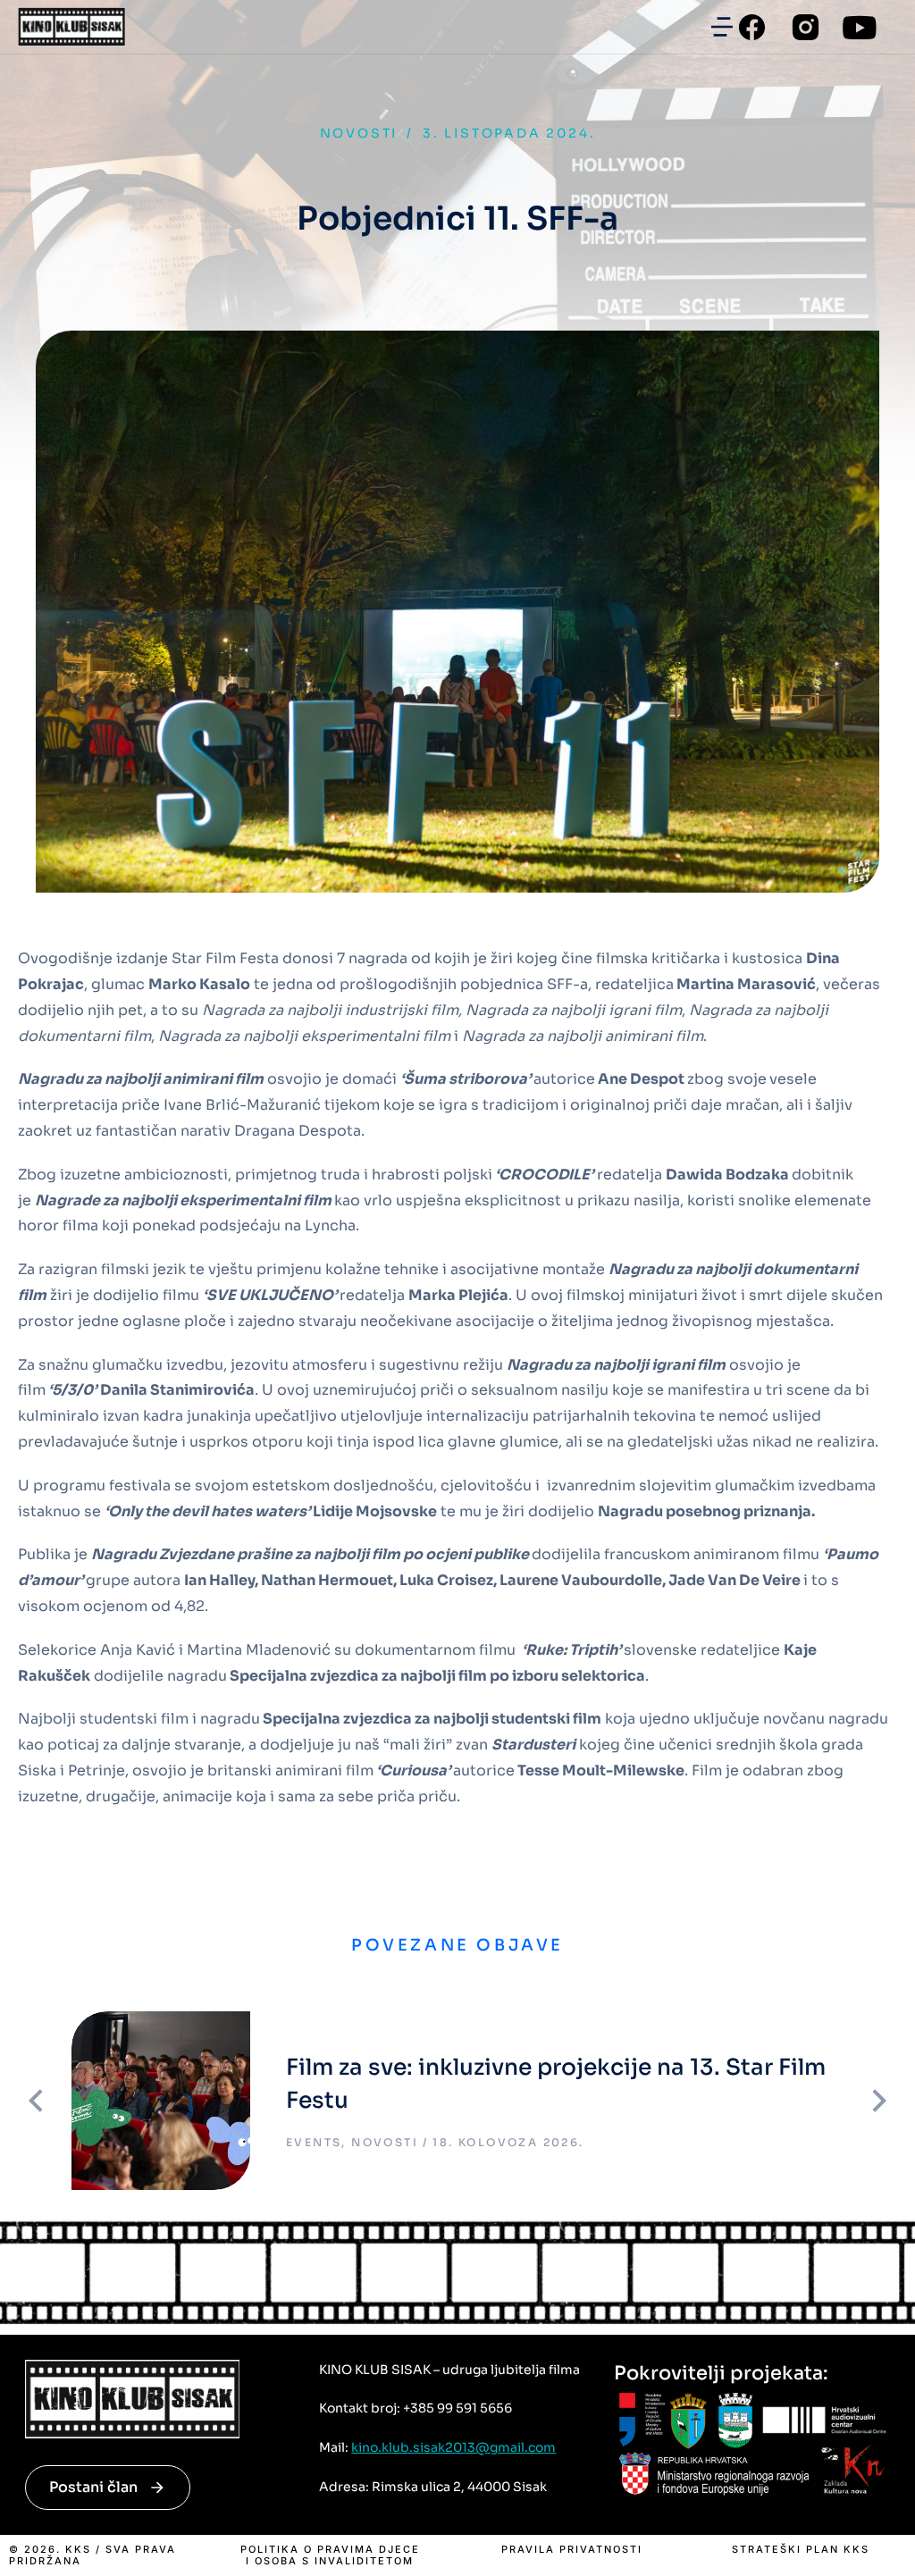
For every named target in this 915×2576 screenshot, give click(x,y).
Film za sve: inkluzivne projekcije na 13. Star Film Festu (556, 2084)
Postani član (93, 2487)
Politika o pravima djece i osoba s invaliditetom (330, 2555)
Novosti (359, 133)
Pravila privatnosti (572, 2550)
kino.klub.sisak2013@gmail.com (453, 2447)
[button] (722, 27)
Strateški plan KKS (801, 2550)
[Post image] (161, 2101)
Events (314, 2142)
